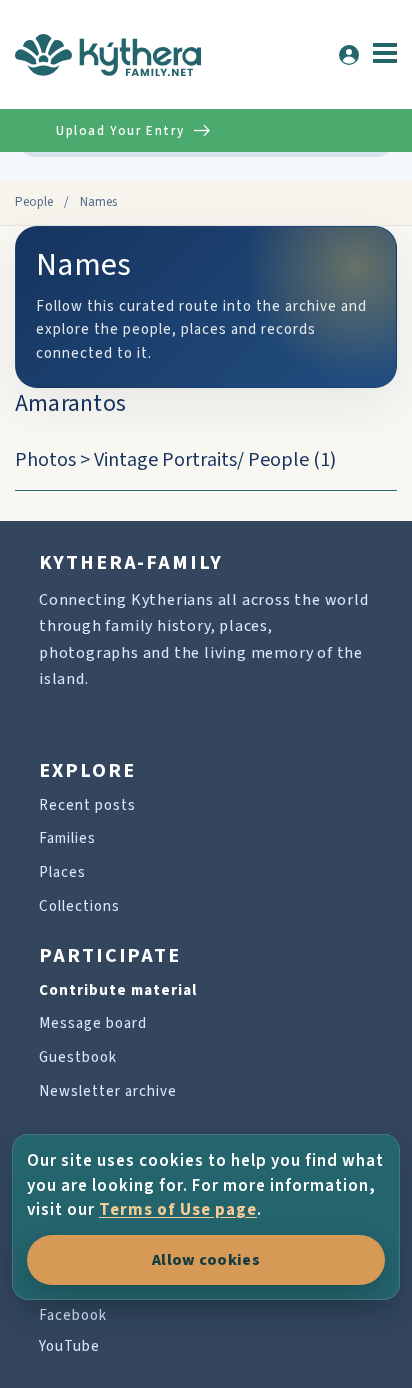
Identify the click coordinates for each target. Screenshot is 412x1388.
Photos (45, 460)
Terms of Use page (178, 1210)
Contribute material (118, 990)
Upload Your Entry (120, 131)
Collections (79, 906)
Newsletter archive (108, 1091)
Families (67, 838)
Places (62, 872)
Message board (93, 1023)
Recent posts (87, 805)
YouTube (69, 1346)
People (34, 202)
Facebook (73, 1315)
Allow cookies (206, 1260)
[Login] (349, 55)
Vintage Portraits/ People (201, 460)
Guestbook (78, 1057)
